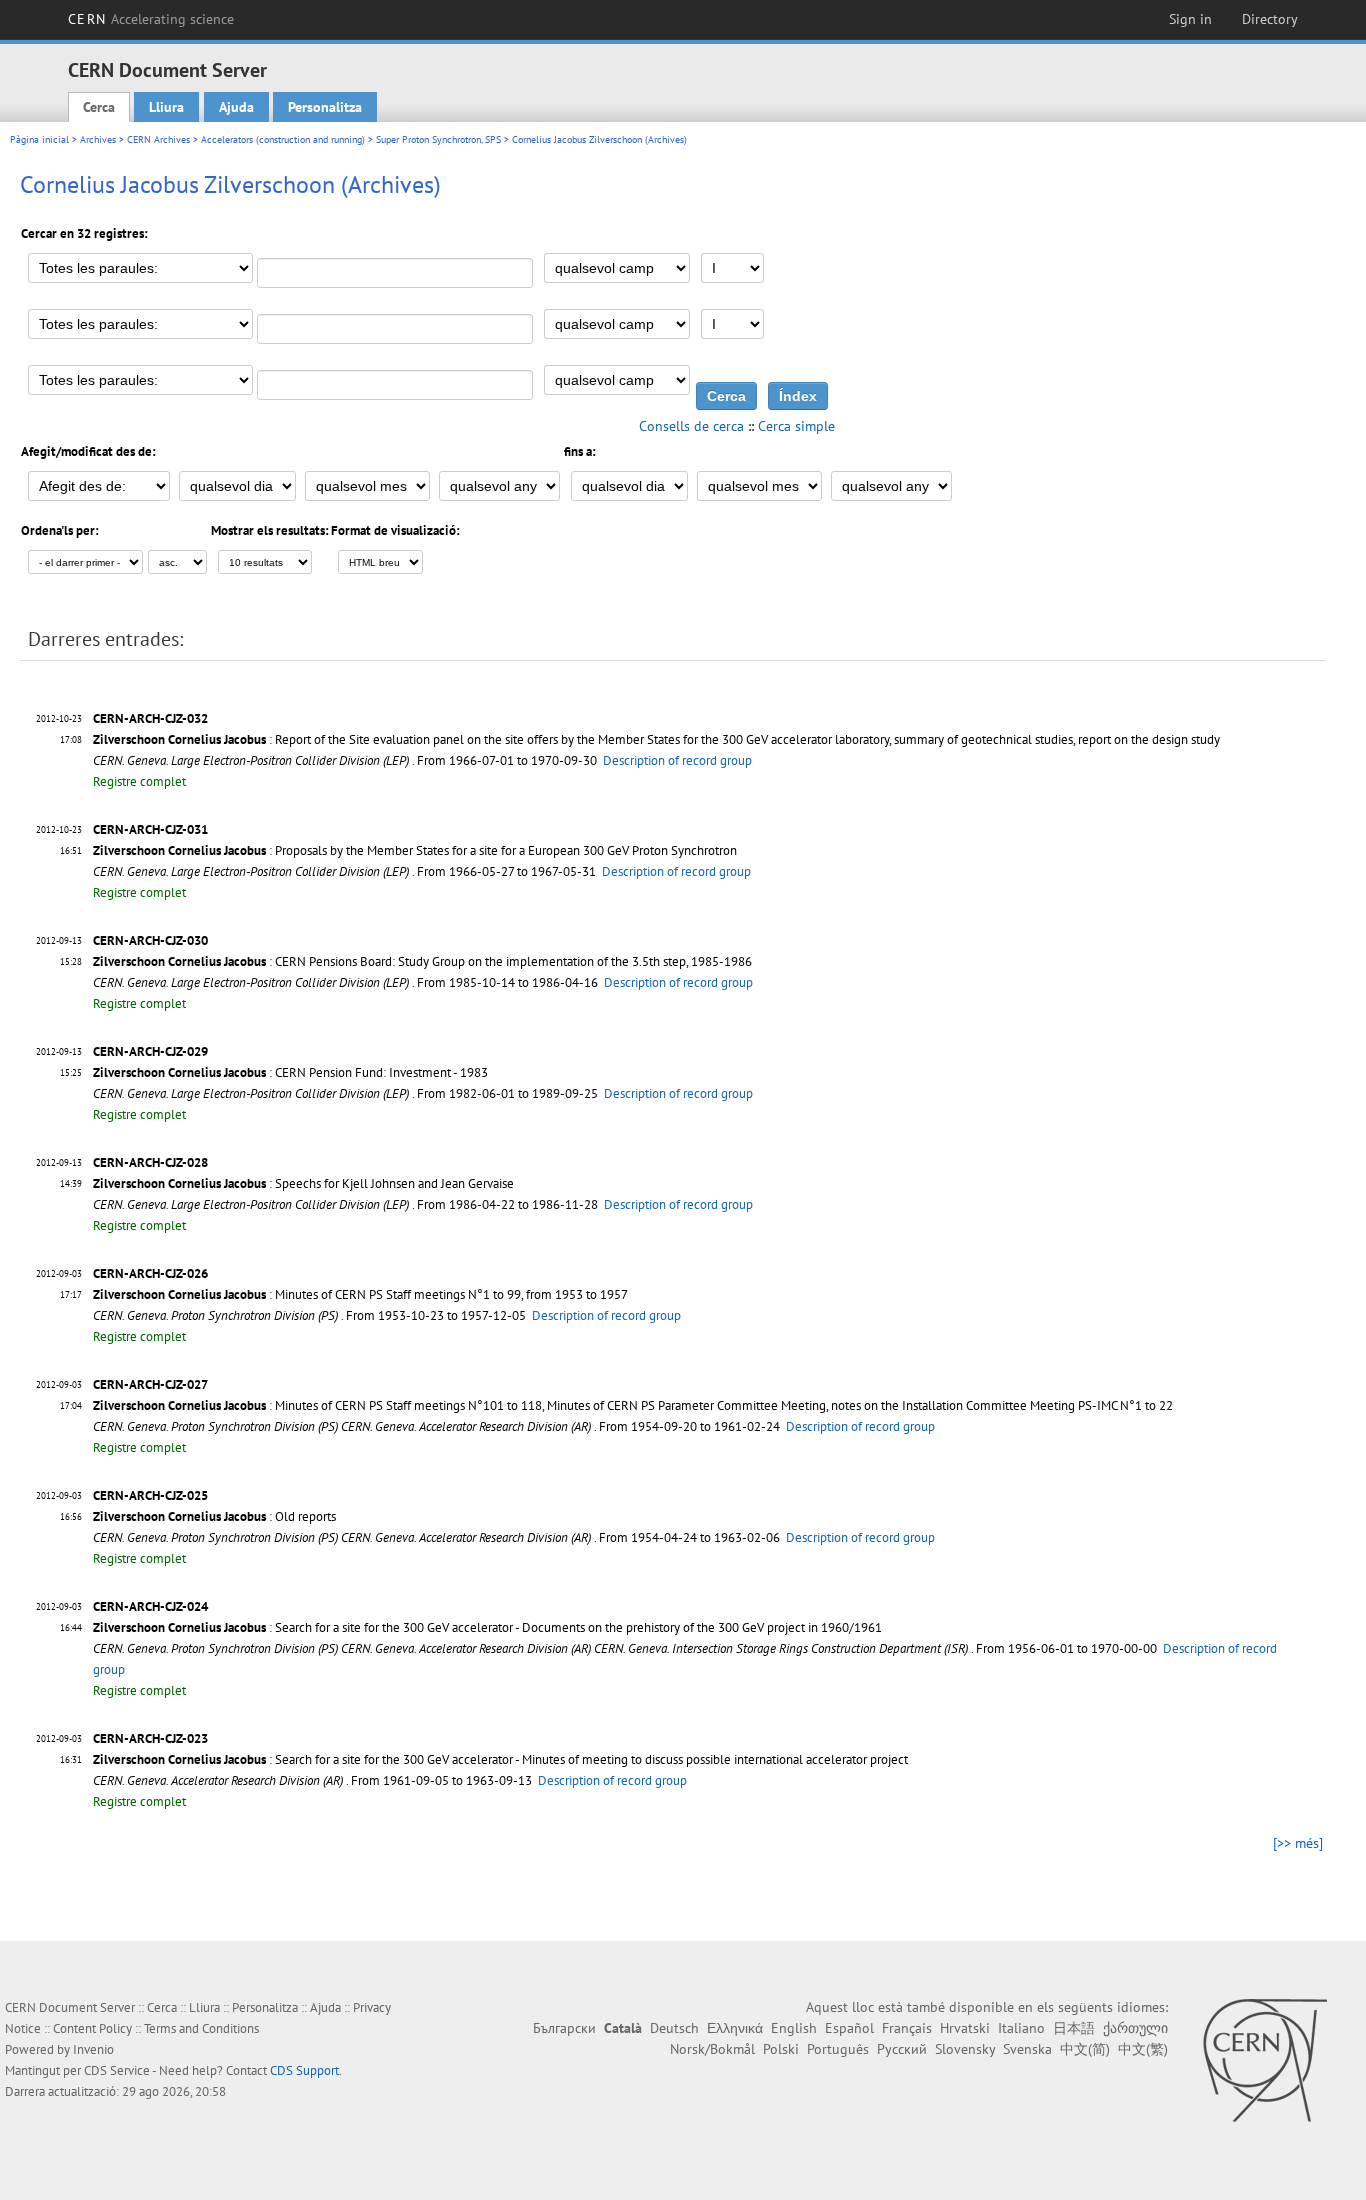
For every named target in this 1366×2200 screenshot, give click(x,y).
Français (907, 2028)
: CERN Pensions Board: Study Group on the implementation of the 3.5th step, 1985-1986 (422, 961)
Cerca (99, 107)
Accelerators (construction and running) (283, 139)
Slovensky (965, 2049)
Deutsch (674, 2028)
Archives (98, 139)
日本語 (1074, 2028)
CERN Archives (158, 139)
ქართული (1135, 2028)
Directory (1270, 19)
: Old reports (214, 1516)
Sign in (1190, 19)
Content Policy (92, 2028)
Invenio (93, 2049)
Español (849, 2028)
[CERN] (1264, 2060)
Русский (902, 2049)
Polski (781, 2049)
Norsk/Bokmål (712, 2049)
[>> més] (1298, 1843)
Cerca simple (796, 426)
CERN (151, 19)
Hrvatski (965, 2028)
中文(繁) (1143, 2049)
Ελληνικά (735, 2028)
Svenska (1027, 2049)
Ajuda (236, 107)
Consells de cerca (691, 426)
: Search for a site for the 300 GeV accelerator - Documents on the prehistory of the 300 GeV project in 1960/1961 (487, 1627)
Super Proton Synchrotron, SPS (438, 139)
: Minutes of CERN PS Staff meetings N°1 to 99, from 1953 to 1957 (360, 1294)
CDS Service (117, 2070)
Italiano (1021, 2028)
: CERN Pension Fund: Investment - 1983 (290, 1072)
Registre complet (139, 781)
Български (564, 2028)
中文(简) (1085, 2049)
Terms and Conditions (201, 2028)
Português (838, 2049)
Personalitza (325, 107)
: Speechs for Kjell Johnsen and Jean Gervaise (303, 1183)
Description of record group (677, 760)
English (794, 2028)
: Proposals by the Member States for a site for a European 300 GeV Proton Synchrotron (415, 850)
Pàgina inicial (39, 139)
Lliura (166, 107)
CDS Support (304, 2070)
